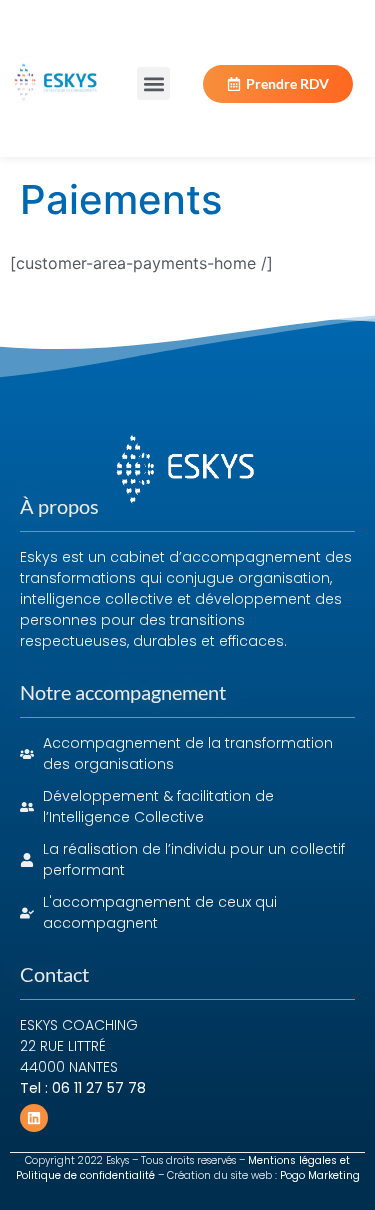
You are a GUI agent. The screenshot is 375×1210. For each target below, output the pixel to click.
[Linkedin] (34, 1118)
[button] (153, 83)
